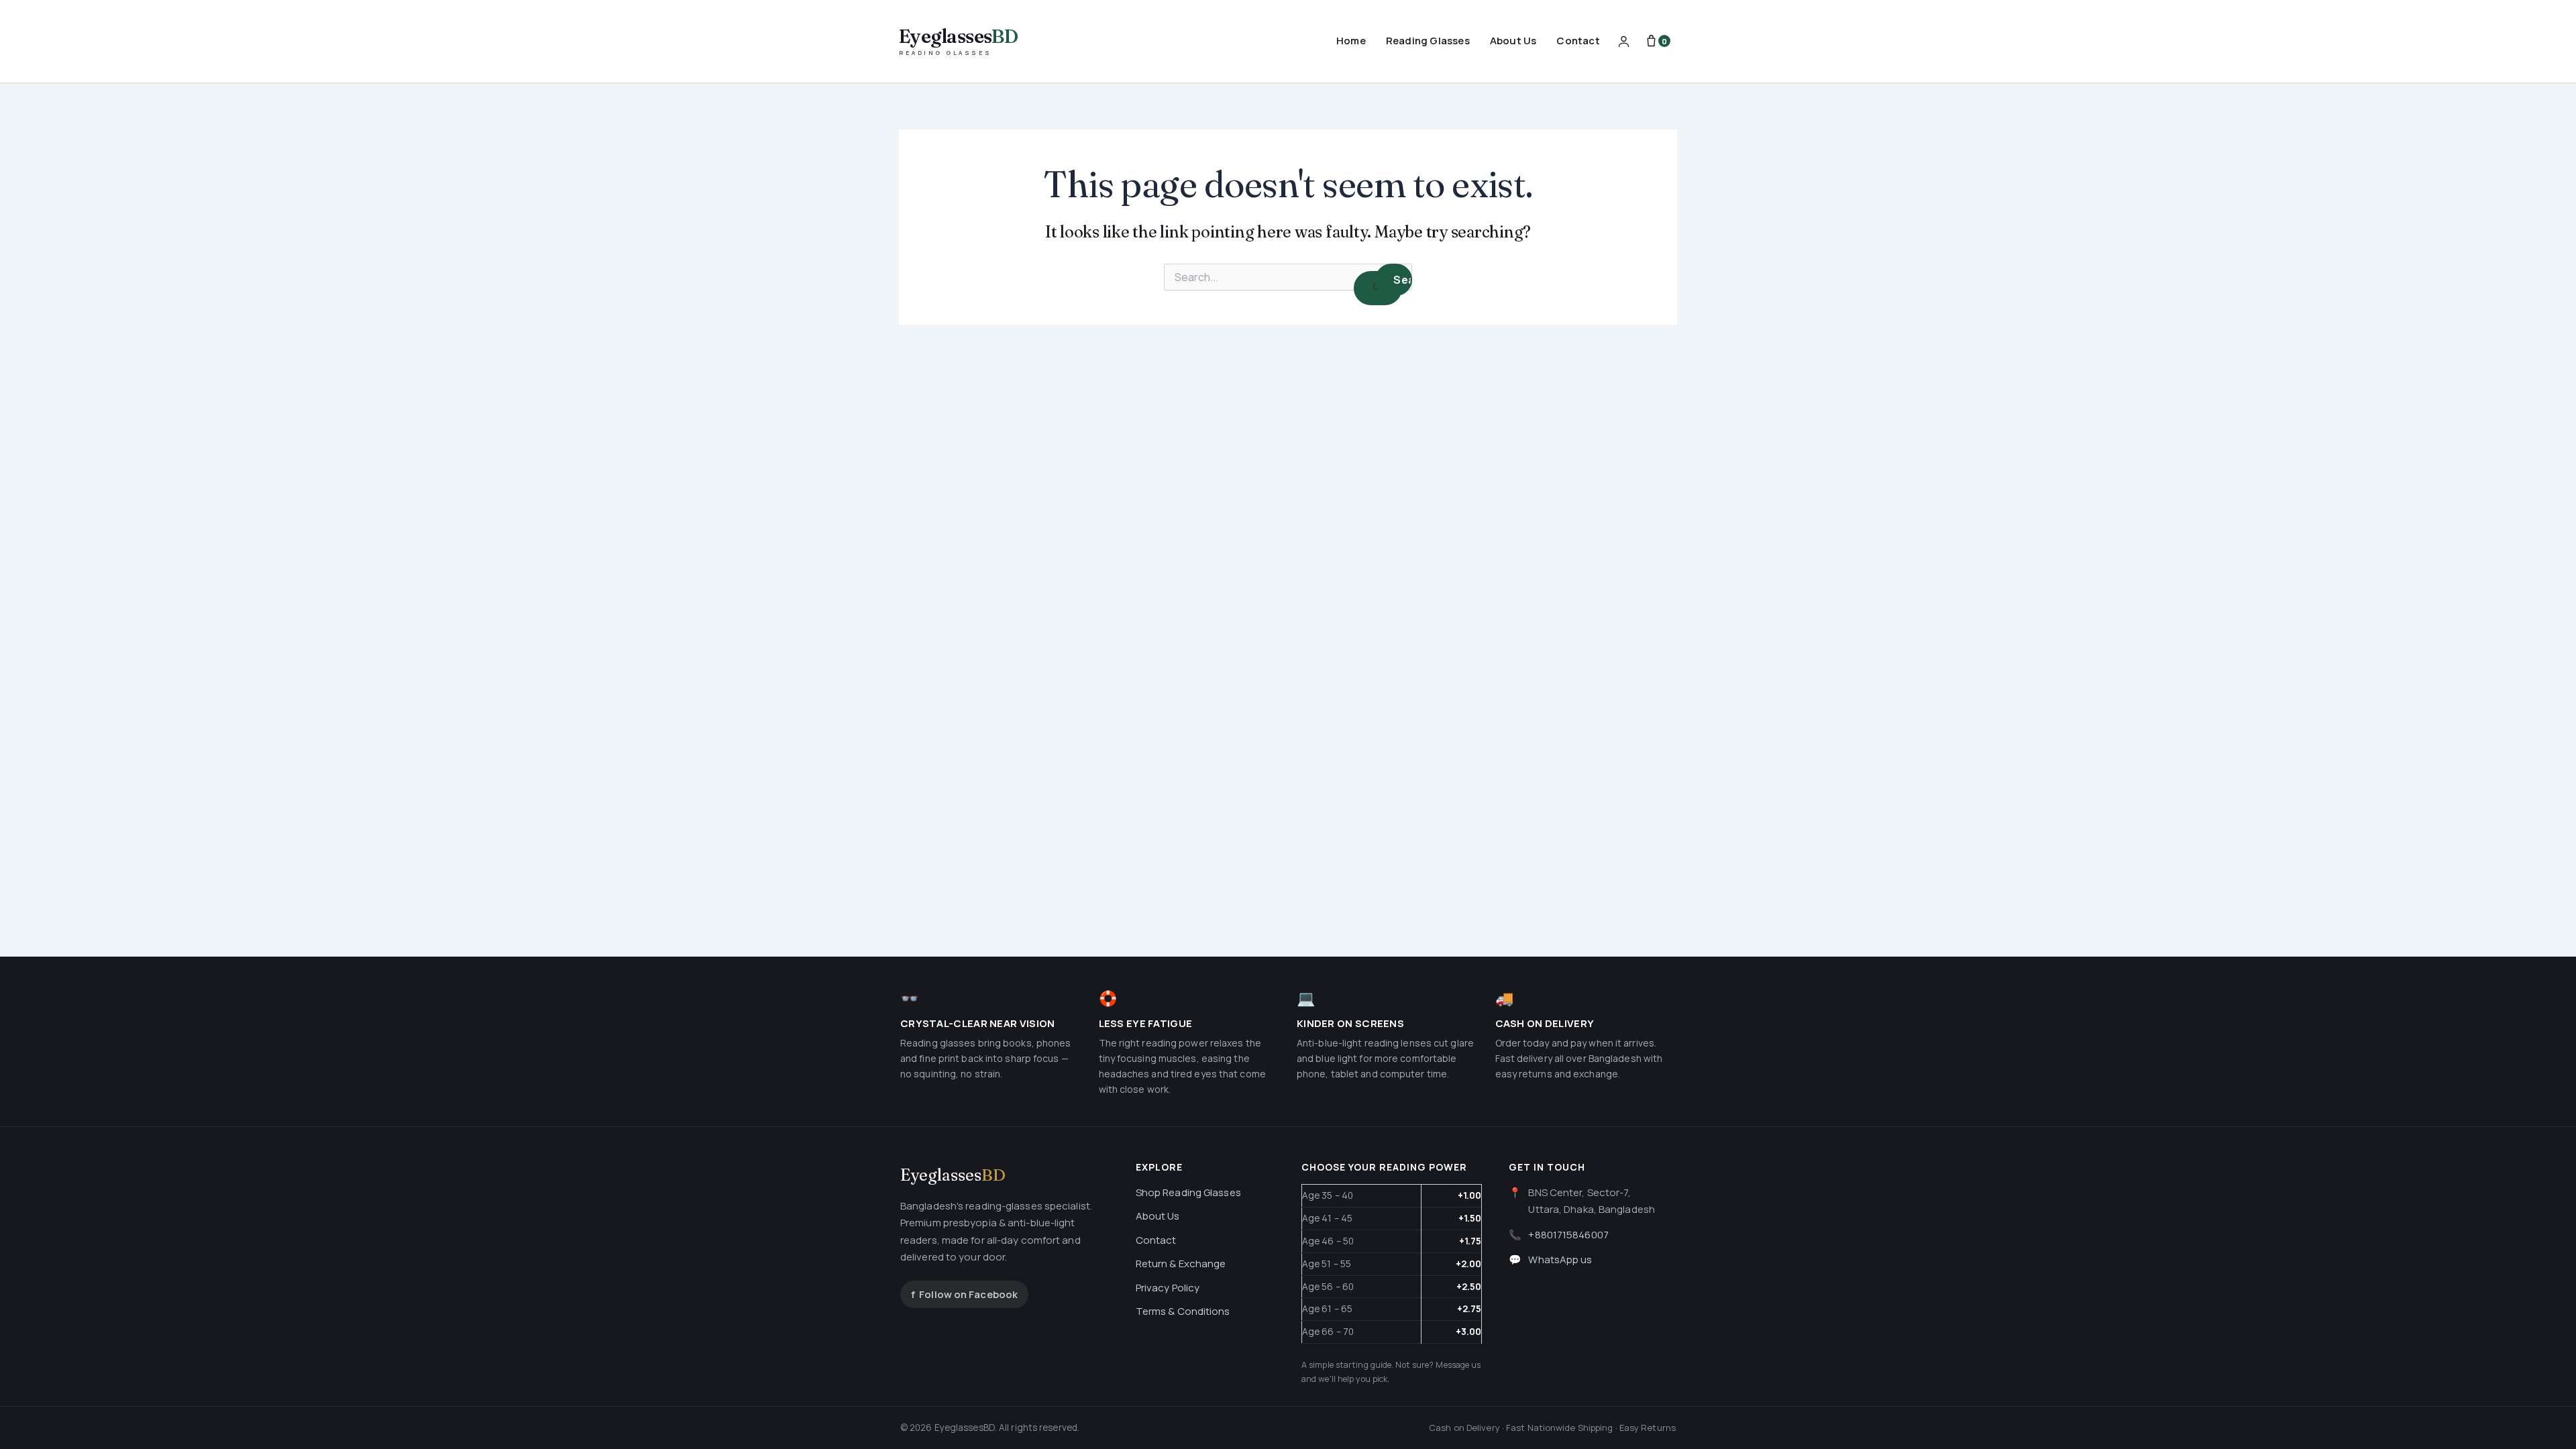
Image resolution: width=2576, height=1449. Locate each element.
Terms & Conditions (1183, 1311)
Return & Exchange (1181, 1264)
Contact (1578, 41)
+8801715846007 (1568, 1235)
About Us (1513, 41)
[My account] (1624, 41)
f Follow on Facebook (964, 1294)
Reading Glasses (1428, 41)
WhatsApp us (1560, 1259)
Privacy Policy (1168, 1288)
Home (1351, 41)
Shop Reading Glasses (1188, 1192)
